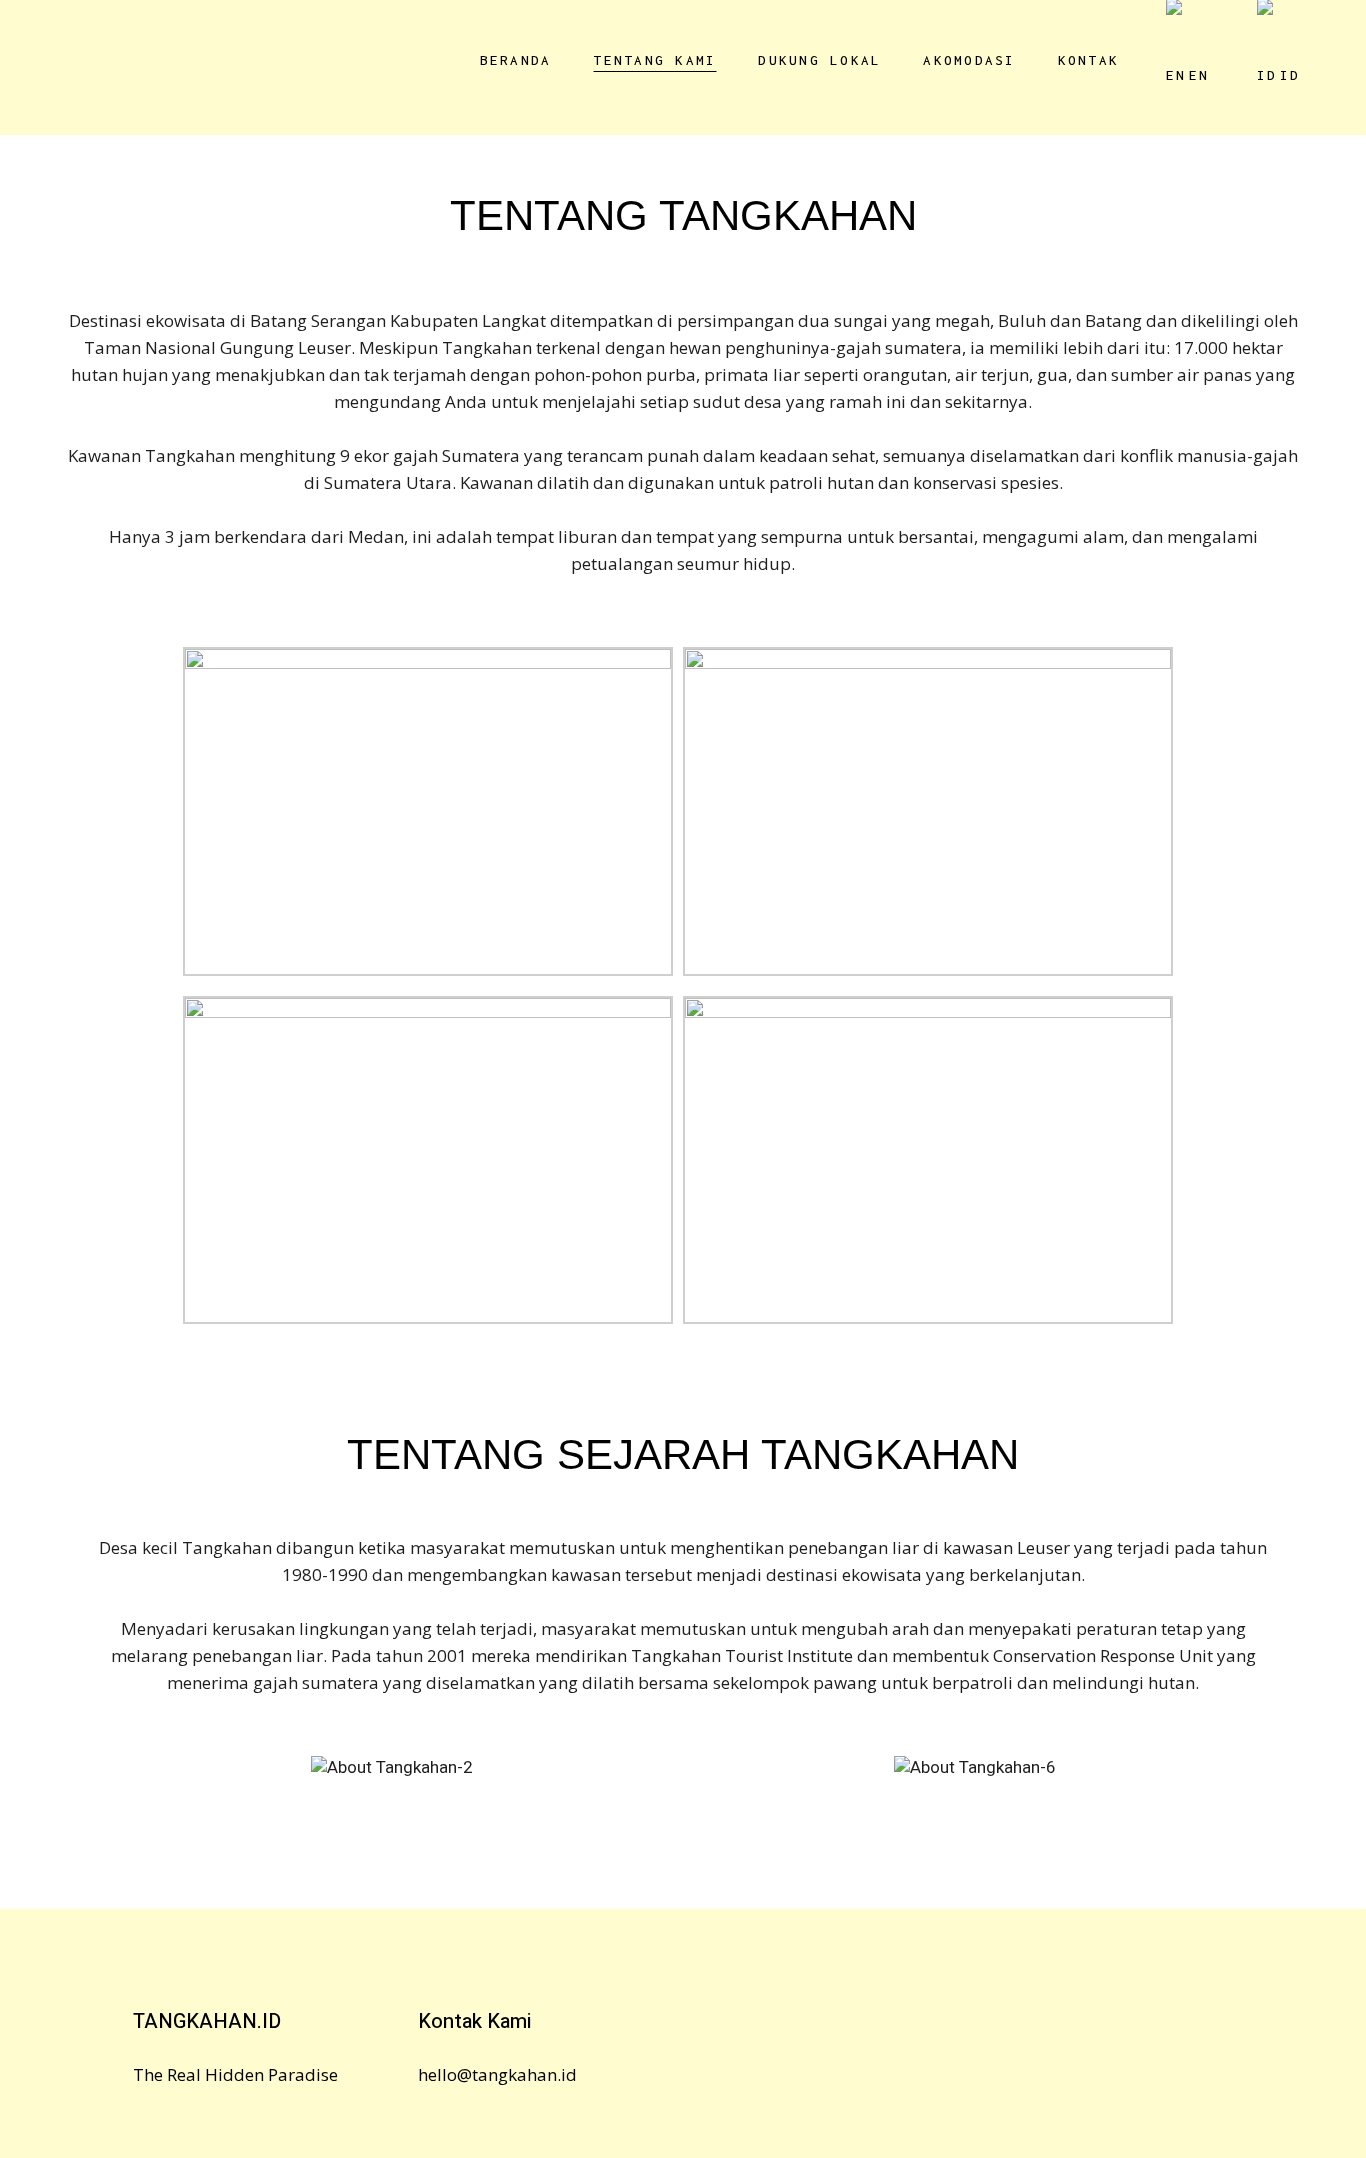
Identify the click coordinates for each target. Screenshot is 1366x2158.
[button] (69, 1792)
